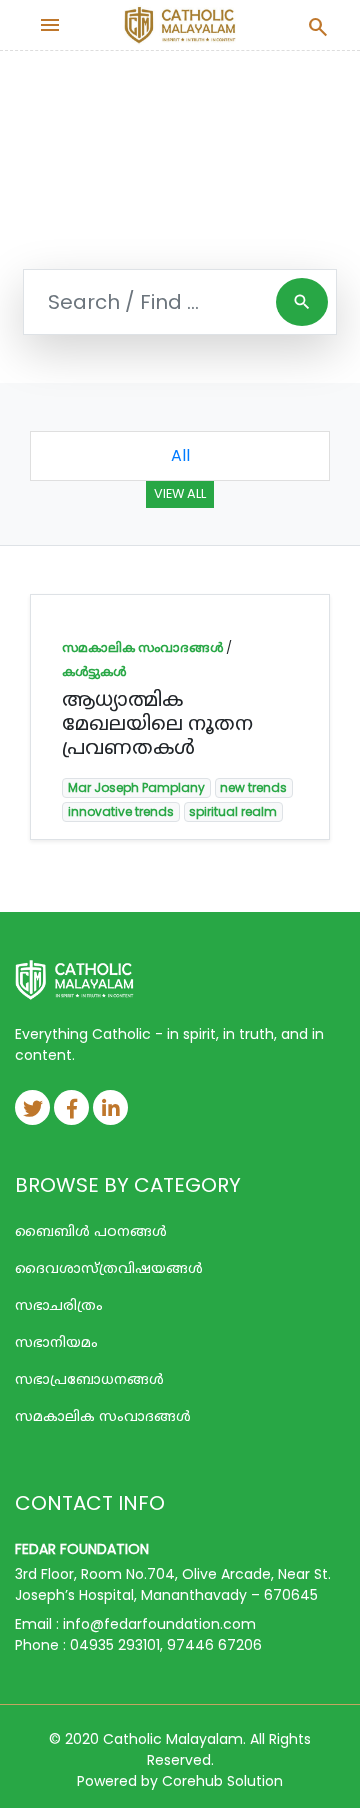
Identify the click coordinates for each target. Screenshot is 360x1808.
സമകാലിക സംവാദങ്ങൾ (142, 647)
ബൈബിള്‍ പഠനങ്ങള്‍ (91, 1231)
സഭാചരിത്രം (59, 1305)
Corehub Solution (222, 1781)
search (302, 302)
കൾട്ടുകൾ (94, 671)
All (180, 455)
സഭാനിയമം (56, 1342)
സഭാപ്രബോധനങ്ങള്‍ (89, 1379)
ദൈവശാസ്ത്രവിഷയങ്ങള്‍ (109, 1268)
